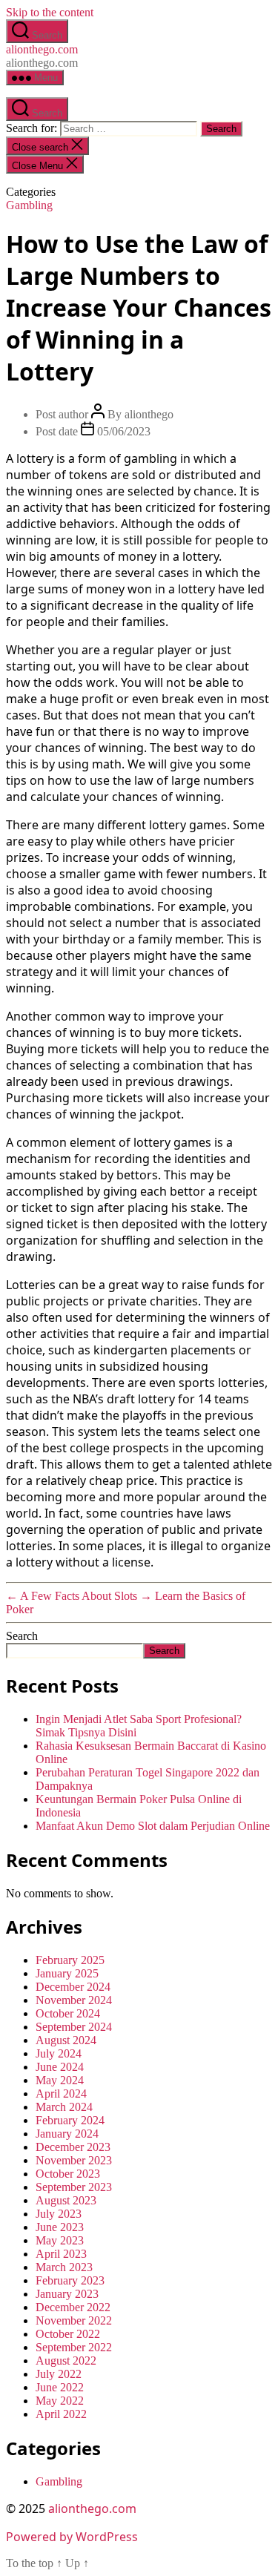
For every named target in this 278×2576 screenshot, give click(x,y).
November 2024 (74, 2000)
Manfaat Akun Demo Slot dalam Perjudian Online (153, 1826)
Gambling (29, 205)
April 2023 (61, 2254)
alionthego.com (42, 49)
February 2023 (70, 2280)
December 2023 (73, 2147)
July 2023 (59, 2214)
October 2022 (68, 2334)
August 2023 (66, 2200)
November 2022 (74, 2320)
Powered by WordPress (72, 2537)
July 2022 (59, 2374)
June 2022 (60, 2387)
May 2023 (60, 2240)
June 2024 (60, 2067)
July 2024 (59, 2053)
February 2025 (70, 1960)
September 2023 (74, 2187)
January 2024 (67, 2134)
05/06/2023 (124, 431)
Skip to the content (50, 12)
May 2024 (60, 2080)
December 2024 (73, 1987)
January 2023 (67, 2294)
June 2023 (60, 2227)
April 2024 (61, 2094)
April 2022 (61, 2414)
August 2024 (66, 2040)
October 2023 (68, 2174)
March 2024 (64, 2107)
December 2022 (73, 2307)
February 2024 (70, 2120)
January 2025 (67, 1973)
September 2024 (74, 2027)
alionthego (149, 414)
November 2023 (74, 2160)
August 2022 (66, 2361)
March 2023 (64, 2267)
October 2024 (68, 2013)
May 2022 (60, 2401)
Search (22, 1636)
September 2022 (74, 2347)
